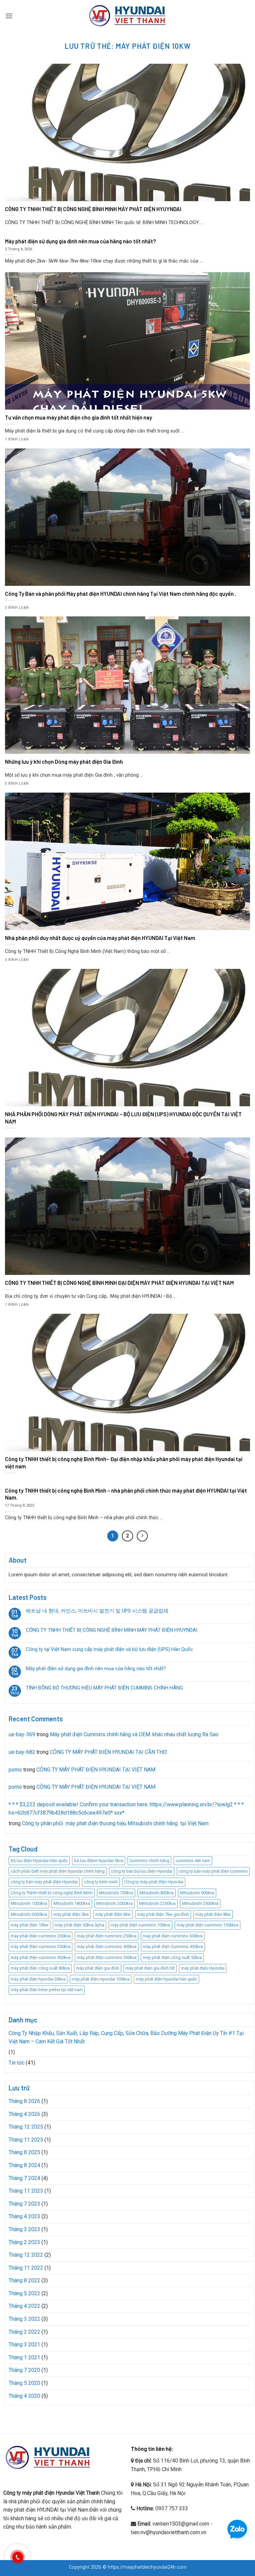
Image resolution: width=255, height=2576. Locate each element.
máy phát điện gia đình (98, 1968)
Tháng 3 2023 (24, 2229)
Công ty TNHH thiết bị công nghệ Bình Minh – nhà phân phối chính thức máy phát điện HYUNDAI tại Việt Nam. (126, 1494)
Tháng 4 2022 (24, 2306)
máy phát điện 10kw (30, 1925)
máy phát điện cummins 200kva (41, 1936)
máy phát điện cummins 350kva (41, 1947)
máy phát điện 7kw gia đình (163, 1914)
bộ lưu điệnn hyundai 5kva (99, 1861)
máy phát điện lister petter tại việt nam (47, 1990)
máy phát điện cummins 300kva (173, 1936)
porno (15, 1770)
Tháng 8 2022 (24, 2280)
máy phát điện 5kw (71, 1914)
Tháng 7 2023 (24, 2204)
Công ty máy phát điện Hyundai (154, 1882)
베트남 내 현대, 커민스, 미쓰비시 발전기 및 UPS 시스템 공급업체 (97, 1611)
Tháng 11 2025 (26, 2140)
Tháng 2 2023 (24, 2242)
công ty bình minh (101, 1882)
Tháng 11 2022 (26, 2268)
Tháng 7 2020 (24, 2370)
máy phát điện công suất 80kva (40, 1968)
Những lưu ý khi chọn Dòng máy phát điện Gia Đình (64, 761)
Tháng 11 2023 (26, 2191)
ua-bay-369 (22, 1734)
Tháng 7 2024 (24, 2178)
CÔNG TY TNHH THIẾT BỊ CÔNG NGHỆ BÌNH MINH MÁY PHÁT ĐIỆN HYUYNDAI (112, 1630)
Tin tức (17, 2063)
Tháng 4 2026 (24, 2114)
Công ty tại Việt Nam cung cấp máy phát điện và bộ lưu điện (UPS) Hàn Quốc (109, 1649)
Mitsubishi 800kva (157, 1893)
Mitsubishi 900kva (197, 1893)
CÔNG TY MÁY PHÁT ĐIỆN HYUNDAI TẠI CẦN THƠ (108, 1752)
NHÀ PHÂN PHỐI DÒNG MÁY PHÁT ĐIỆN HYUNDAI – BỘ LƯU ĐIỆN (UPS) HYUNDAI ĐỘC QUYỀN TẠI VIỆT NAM (123, 1118)
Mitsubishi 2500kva (200, 1903)
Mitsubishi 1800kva (72, 1903)
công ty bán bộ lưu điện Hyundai (142, 1871)
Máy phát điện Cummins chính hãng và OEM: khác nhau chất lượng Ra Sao (134, 1734)
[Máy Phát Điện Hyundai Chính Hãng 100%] (127, 16)
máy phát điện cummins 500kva (41, 1957)
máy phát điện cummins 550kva (107, 1957)
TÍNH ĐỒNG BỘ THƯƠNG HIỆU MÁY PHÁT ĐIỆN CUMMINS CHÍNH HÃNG (104, 1688)
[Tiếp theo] (142, 1536)
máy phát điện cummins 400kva (107, 1947)
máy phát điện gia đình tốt (150, 1968)
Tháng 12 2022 (26, 2255)
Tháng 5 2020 (24, 2383)
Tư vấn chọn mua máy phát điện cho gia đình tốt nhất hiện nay (79, 417)
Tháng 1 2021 (24, 2357)
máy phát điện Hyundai (203, 1968)
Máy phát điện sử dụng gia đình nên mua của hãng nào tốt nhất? (96, 1669)
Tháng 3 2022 (24, 2319)
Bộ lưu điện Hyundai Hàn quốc (39, 1861)
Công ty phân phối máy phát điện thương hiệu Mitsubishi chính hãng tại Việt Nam (115, 1823)
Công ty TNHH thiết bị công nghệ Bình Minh (52, 1893)
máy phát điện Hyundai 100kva (101, 1979)
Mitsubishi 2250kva (157, 1903)
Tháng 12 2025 (26, 2127)
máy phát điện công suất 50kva (172, 1957)
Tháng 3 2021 (24, 2344)
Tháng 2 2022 (24, 2332)
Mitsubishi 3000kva (29, 1914)
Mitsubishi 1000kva (29, 1903)
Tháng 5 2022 (24, 2293)
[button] (9, 16)
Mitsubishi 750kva (116, 1893)
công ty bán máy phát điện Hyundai (44, 1882)
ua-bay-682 (22, 1752)
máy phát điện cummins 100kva (140, 1925)
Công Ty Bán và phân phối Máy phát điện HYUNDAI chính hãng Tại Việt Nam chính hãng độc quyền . (121, 593)
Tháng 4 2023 (24, 2216)
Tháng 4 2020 (24, 2396)
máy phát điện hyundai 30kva (38, 1979)
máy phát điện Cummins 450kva (173, 1947)
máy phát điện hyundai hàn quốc (167, 1979)
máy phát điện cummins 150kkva (208, 1925)
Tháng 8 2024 (24, 2165)
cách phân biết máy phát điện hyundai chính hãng (58, 1871)
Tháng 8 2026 (24, 2101)
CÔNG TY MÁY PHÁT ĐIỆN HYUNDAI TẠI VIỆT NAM (96, 1770)
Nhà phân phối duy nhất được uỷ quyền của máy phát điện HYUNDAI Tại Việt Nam (100, 938)
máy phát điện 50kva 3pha (80, 1925)
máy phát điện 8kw (213, 1914)
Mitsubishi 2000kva (115, 1903)
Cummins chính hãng (149, 1861)
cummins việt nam (193, 1861)
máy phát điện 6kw (113, 1914)
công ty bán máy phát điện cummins (213, 1871)
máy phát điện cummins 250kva (107, 1936)
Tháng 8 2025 (24, 2152)
